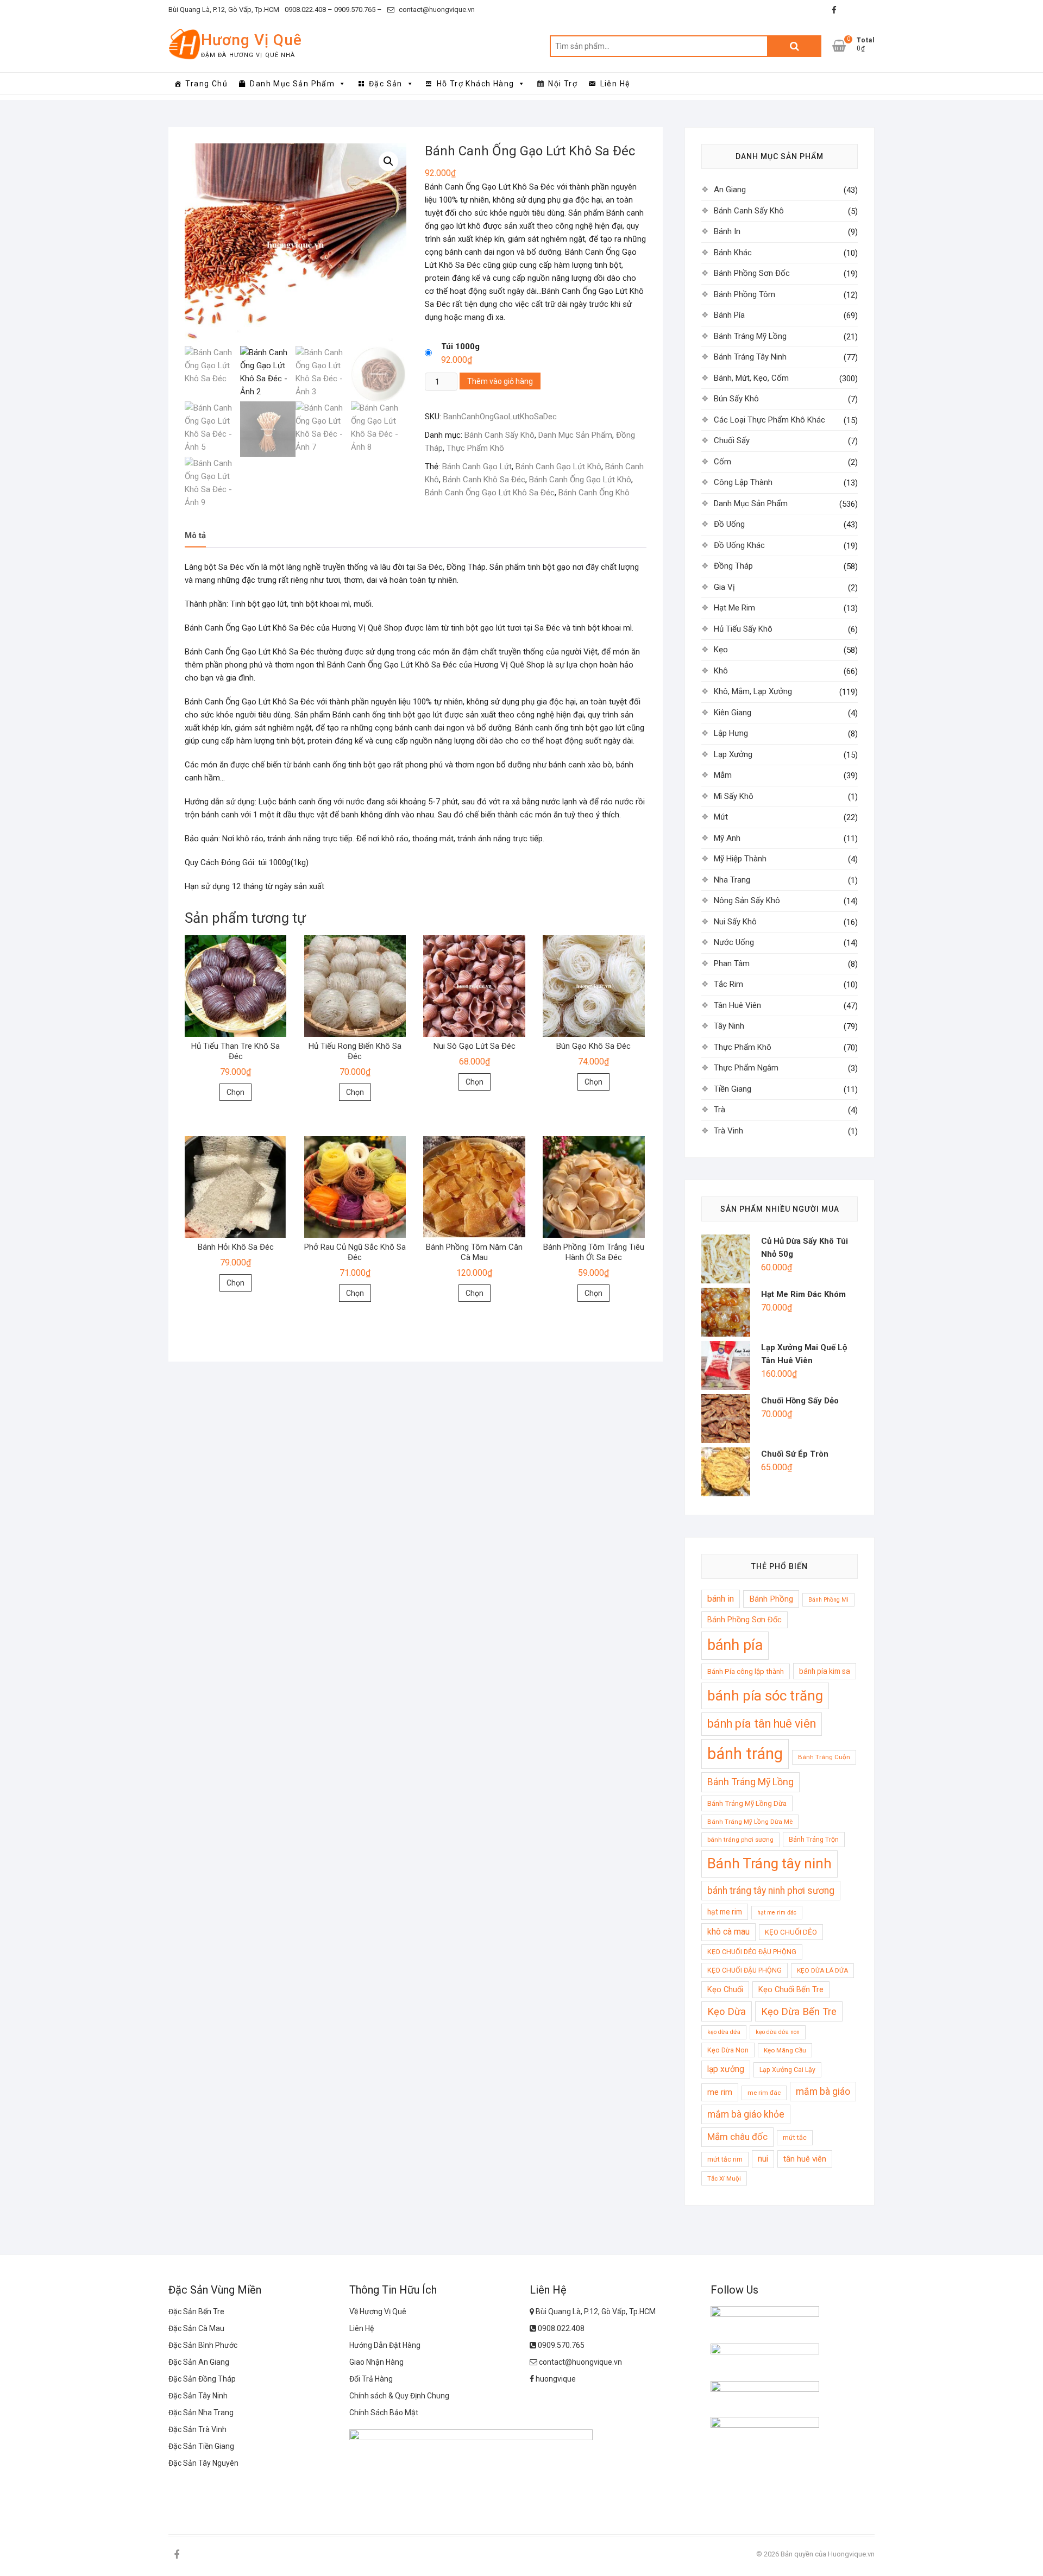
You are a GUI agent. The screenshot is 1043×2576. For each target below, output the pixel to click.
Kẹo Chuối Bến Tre (791, 1989)
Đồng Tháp (733, 566)
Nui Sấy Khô (735, 922)
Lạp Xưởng (733, 754)
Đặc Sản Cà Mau (196, 2328)
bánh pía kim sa (825, 1671)
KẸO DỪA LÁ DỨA (822, 1970)
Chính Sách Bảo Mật (384, 2413)
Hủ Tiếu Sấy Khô (743, 629)
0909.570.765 (560, 2345)
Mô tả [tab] (195, 536)
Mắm (723, 775)
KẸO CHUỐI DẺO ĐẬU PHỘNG (752, 1952)
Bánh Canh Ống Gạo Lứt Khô (580, 480)
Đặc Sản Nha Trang (201, 2413)
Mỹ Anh (727, 838)
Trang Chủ (206, 84)
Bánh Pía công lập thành (746, 1671)
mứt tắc (795, 2137)
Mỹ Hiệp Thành (740, 859)
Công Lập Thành (743, 482)
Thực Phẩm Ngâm (746, 1068)
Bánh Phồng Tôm (744, 294)
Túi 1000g (460, 347)
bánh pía (735, 1645)
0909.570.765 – (357, 10)
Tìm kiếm (794, 46)
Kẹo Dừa (727, 2011)
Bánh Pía (729, 315)
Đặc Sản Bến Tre (196, 2312)
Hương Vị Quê (252, 40)
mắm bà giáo (823, 2092)
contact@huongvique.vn (436, 10)
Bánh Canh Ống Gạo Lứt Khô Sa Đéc (490, 493)
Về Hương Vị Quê (378, 2312)
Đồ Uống (729, 524)
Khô (721, 671)
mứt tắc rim (725, 2159)
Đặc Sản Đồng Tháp (202, 2379)
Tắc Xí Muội (724, 2178)
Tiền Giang (733, 1089)
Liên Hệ (615, 84)
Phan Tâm (732, 963)
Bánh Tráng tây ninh (769, 1863)
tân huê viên (805, 2159)
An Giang (730, 190)
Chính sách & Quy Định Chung (399, 2396)
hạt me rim (725, 1912)
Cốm (722, 462)
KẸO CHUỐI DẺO (791, 1932)
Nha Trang (732, 880)
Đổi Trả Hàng (371, 2379)
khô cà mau (728, 1932)
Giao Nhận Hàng (376, 2362)
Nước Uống (734, 942)
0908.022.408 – (309, 10)
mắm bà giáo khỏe (746, 2114)
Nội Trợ (563, 84)
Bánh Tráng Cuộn (824, 1757)
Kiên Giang (733, 713)
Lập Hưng (731, 733)
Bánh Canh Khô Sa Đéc (484, 480)
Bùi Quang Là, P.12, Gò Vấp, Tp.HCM (224, 10)
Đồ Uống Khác (739, 545)
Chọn (235, 1092)
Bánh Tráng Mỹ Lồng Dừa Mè (750, 1822)
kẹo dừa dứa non (778, 2032)
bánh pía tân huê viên (762, 1724)
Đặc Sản (386, 84)
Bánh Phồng (771, 1599)
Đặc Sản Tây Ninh (198, 2396)
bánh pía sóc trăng (765, 1696)
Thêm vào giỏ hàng (500, 381)
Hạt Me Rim (734, 608)
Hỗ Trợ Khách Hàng (476, 84)
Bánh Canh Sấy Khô (499, 435)
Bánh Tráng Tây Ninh (750, 357)
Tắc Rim (728, 984)
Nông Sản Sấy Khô (747, 900)
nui (763, 2159)
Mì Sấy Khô (734, 796)
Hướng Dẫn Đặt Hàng (385, 2345)
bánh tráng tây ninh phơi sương (771, 1891)
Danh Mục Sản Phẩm (292, 84)
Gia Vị (724, 587)
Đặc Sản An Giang (199, 2362)
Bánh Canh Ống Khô (594, 493)
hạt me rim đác (777, 1913)
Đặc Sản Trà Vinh (197, 2429)
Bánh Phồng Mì (828, 1600)
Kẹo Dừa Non (728, 2050)
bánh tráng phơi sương (740, 1840)
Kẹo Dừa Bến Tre (799, 2011)
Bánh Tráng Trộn (814, 1839)
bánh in (721, 1599)
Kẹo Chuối (725, 1989)
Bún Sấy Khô (736, 399)
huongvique (555, 2379)
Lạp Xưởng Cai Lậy (787, 2070)
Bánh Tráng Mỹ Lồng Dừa (747, 1803)
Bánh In (727, 231)
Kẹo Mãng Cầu (785, 2050)
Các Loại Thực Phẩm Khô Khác (769, 420)
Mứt (721, 817)
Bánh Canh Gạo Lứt (477, 467)
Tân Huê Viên (737, 1005)
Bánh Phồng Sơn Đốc (752, 273)
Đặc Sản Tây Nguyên (203, 2463)
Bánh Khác (733, 253)
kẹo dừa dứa (724, 2032)
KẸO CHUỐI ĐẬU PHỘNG (744, 1970)
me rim (720, 2092)
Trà (720, 1110)
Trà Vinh (728, 1131)
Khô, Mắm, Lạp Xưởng (753, 691)
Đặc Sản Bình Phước (203, 2345)
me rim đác (764, 2093)
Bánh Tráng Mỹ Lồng (750, 336)
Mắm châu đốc (737, 2137)
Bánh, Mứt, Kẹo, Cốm (751, 378)
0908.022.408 (560, 2328)
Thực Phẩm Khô (475, 448)
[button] (388, 161)
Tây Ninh (729, 1026)
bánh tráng (745, 1754)
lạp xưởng (726, 2069)
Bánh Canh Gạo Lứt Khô (558, 467)
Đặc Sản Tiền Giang (201, 2446)
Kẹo (721, 650)
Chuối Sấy (732, 440)
